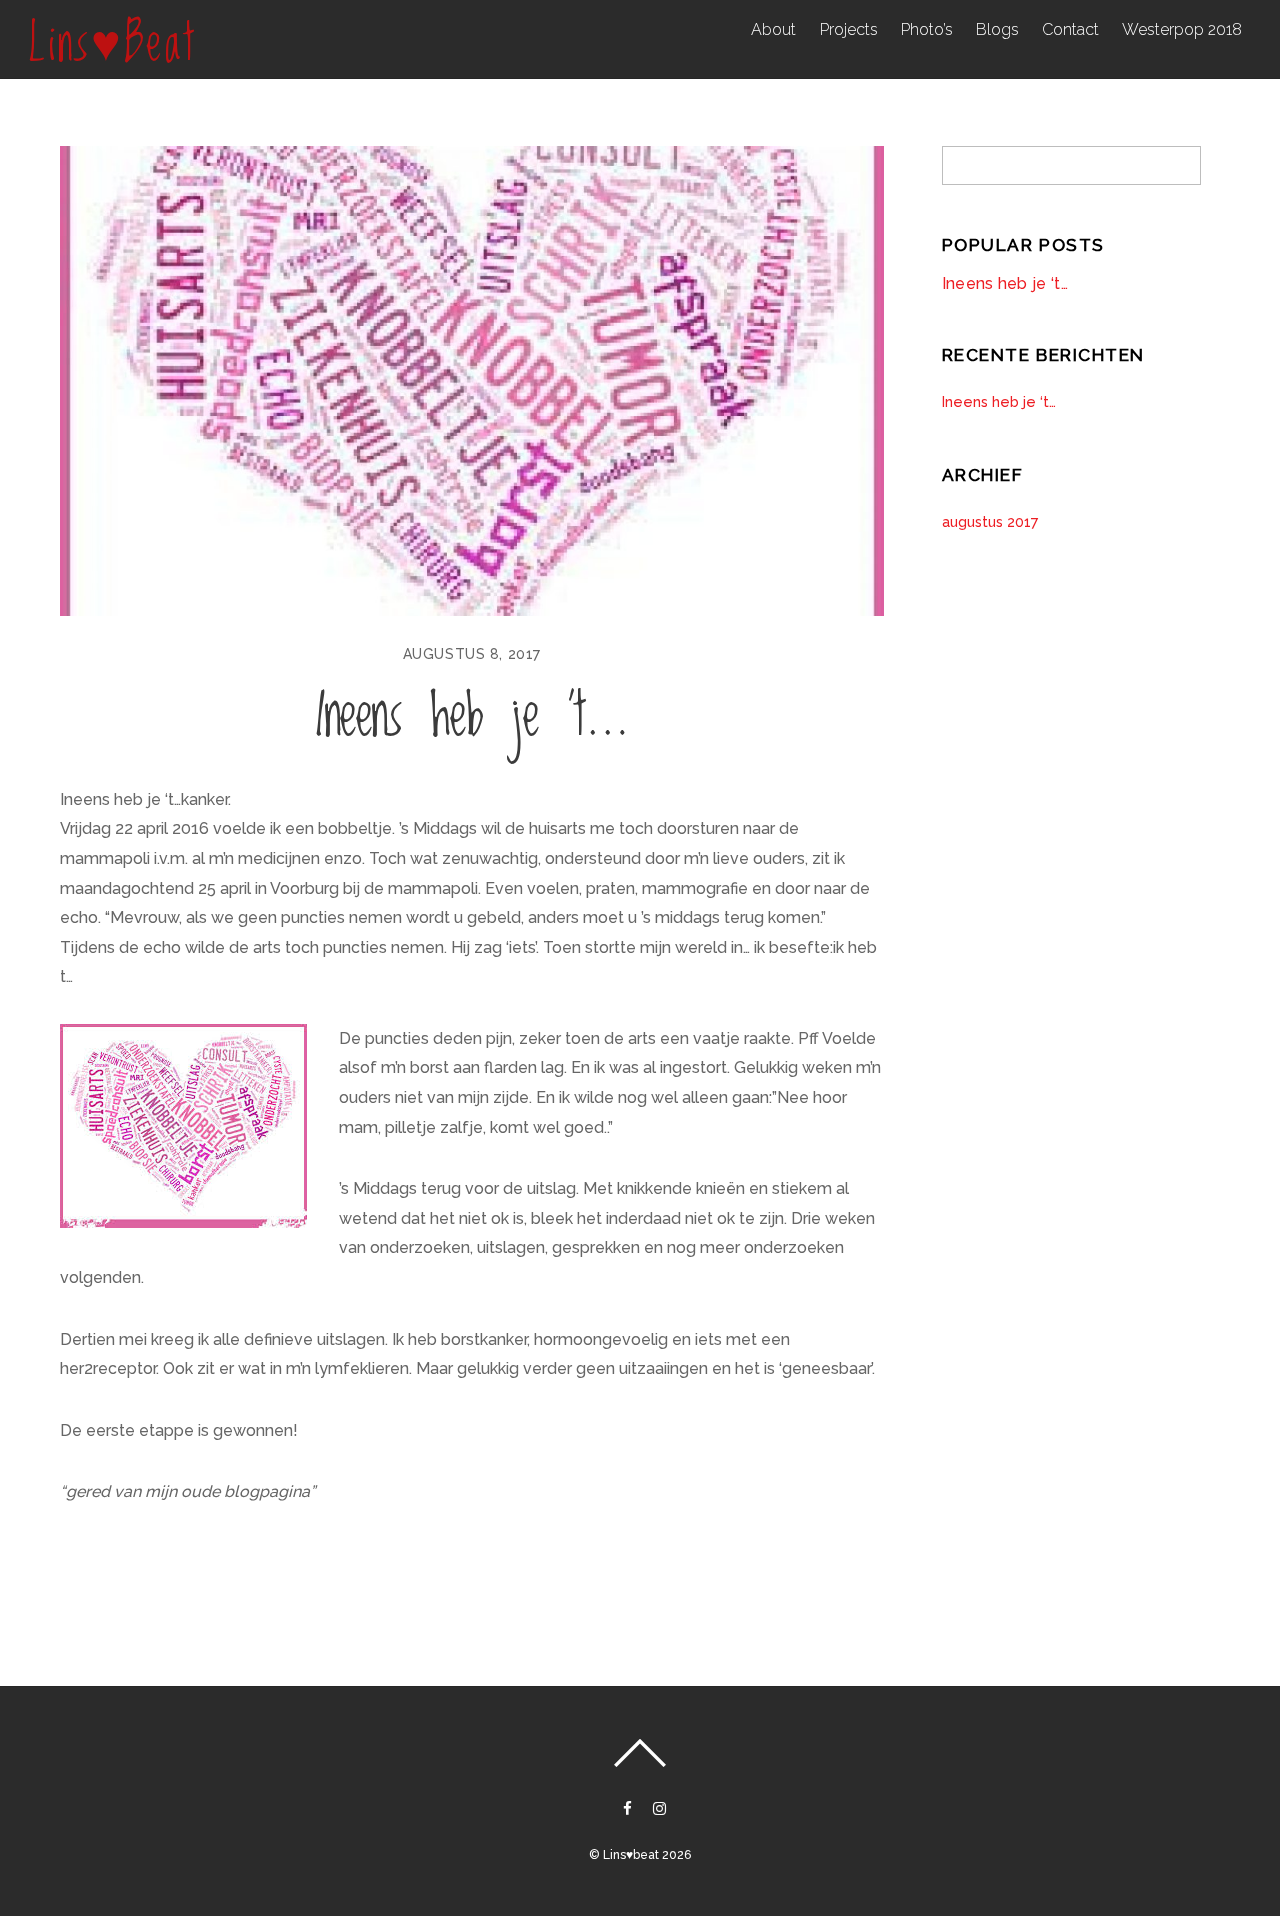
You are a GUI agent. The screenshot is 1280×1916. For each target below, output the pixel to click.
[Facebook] (626, 1806)
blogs (997, 29)
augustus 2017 (990, 521)
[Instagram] (658, 1806)
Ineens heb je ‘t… (472, 717)
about (773, 29)
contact (1070, 29)
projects (849, 29)
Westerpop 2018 (1182, 29)
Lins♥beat (631, 1854)
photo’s (927, 29)
